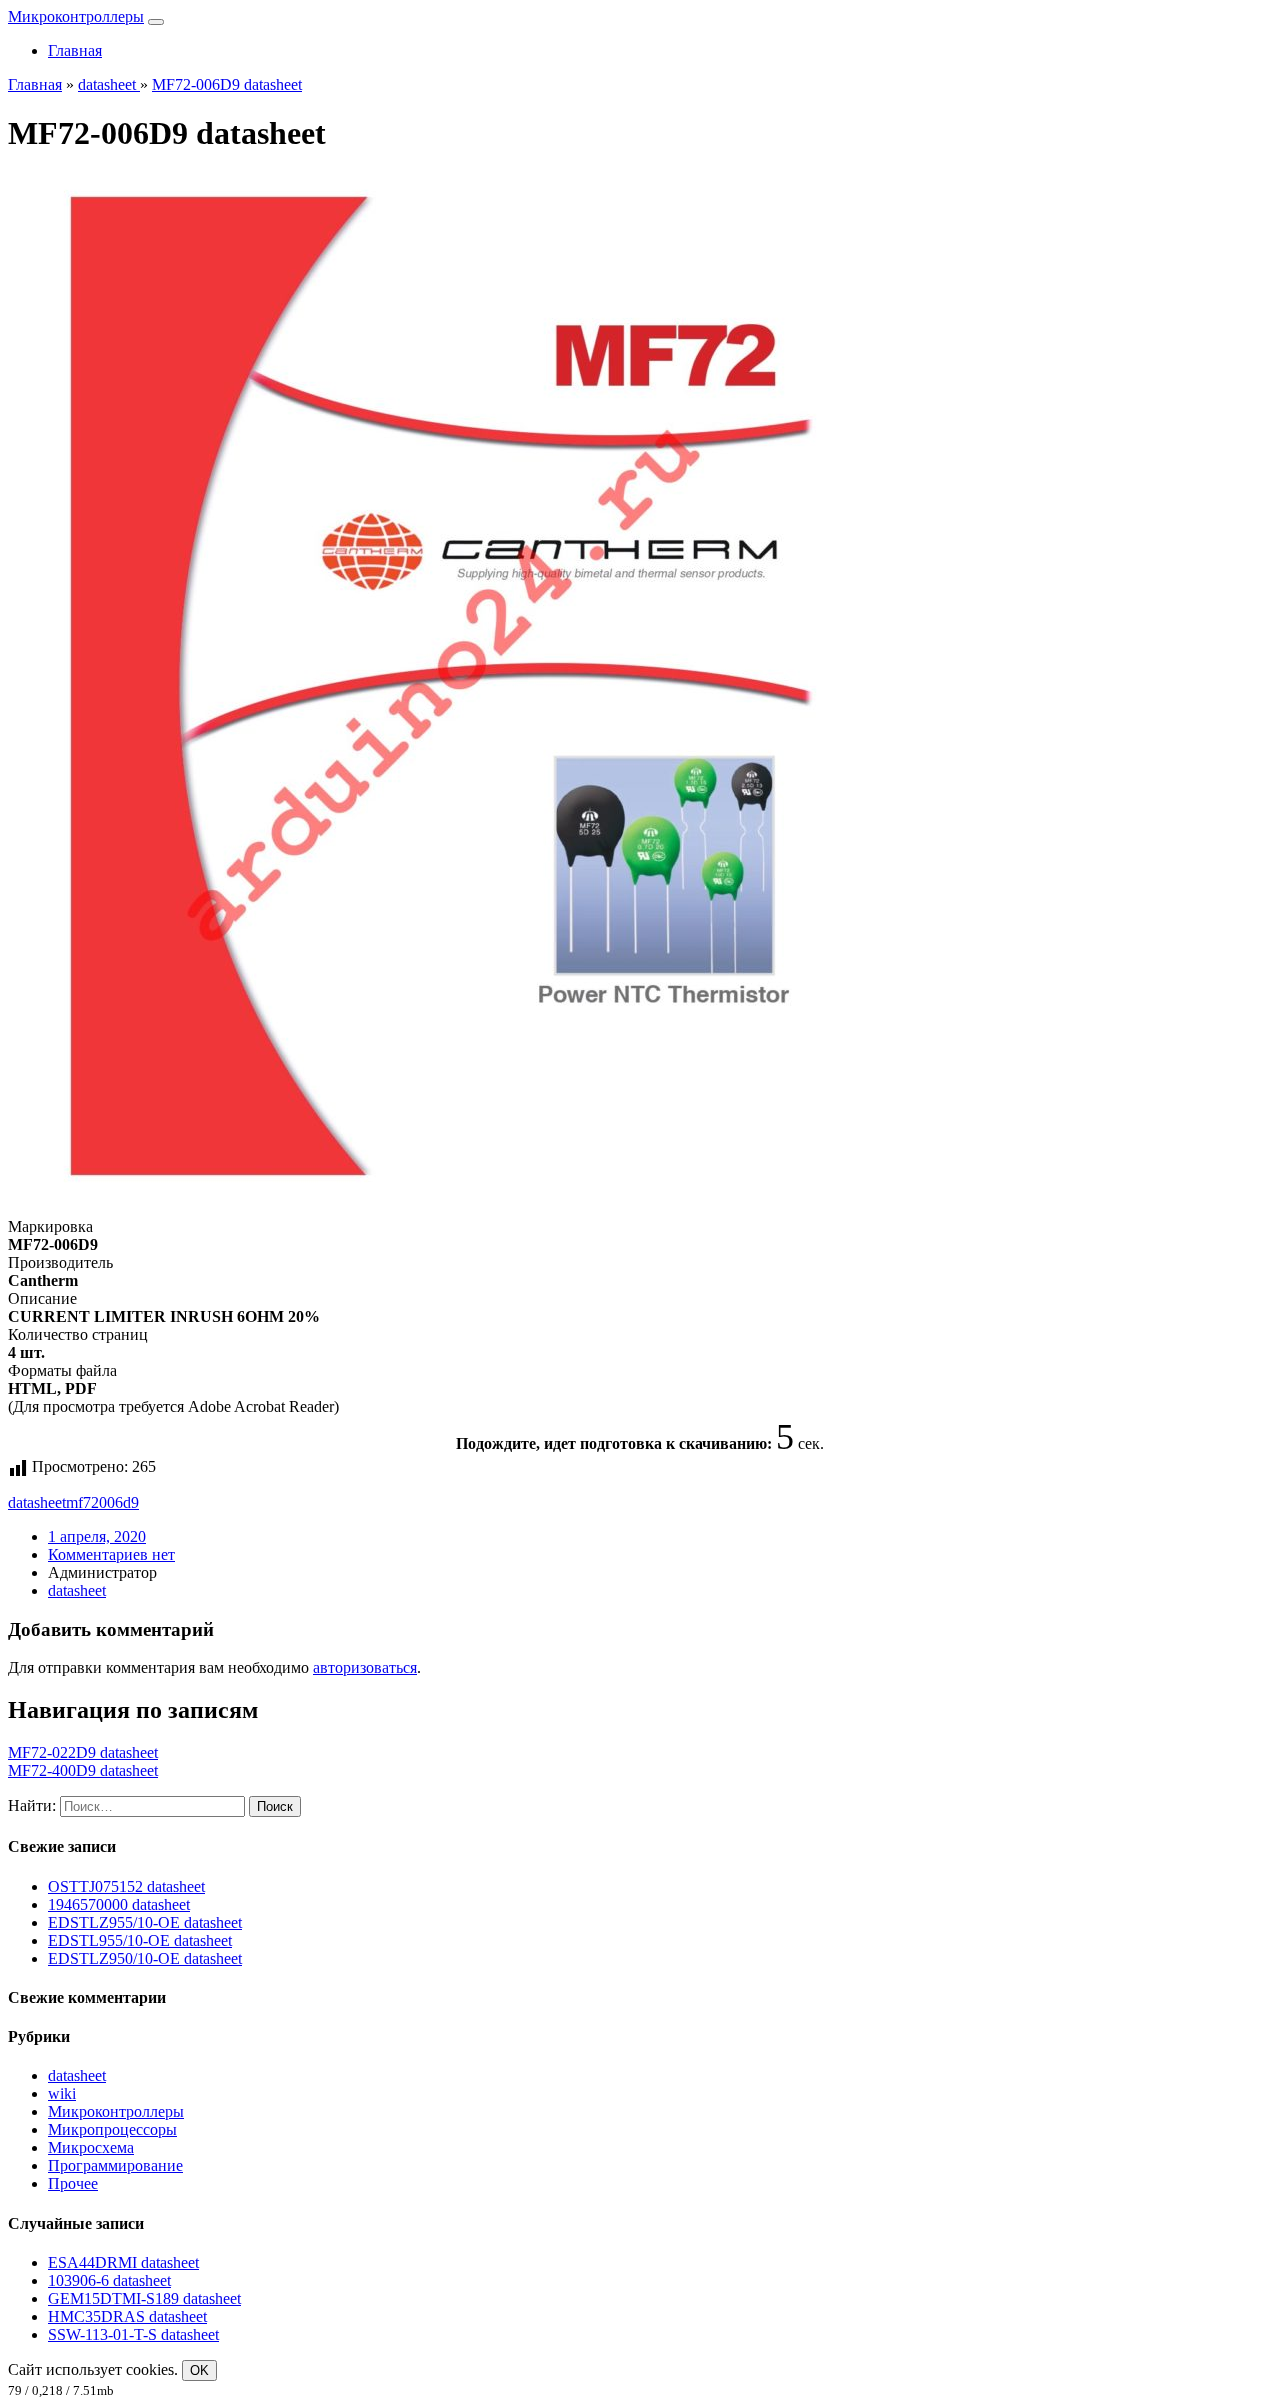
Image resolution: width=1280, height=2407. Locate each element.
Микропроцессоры (112, 2129)
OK (199, 2370)
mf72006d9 (102, 1502)
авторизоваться (365, 1667)
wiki (62, 2093)
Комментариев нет (111, 1554)
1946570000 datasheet (119, 1904)
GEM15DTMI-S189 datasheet (144, 2298)
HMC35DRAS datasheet (127, 2316)
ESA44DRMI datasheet (123, 2262)
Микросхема (91, 2147)
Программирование (115, 2165)
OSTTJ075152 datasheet (126, 1886)
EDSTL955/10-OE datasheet (140, 1940)
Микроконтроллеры (76, 16)
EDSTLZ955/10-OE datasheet (145, 1922)
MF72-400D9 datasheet (83, 1770)
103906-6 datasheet (109, 2280)
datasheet (37, 1502)
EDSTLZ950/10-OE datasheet (145, 1958)
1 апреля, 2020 (97, 1536)
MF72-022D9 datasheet (83, 1752)
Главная (75, 50)
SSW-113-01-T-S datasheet (133, 2334)
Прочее (73, 2183)
